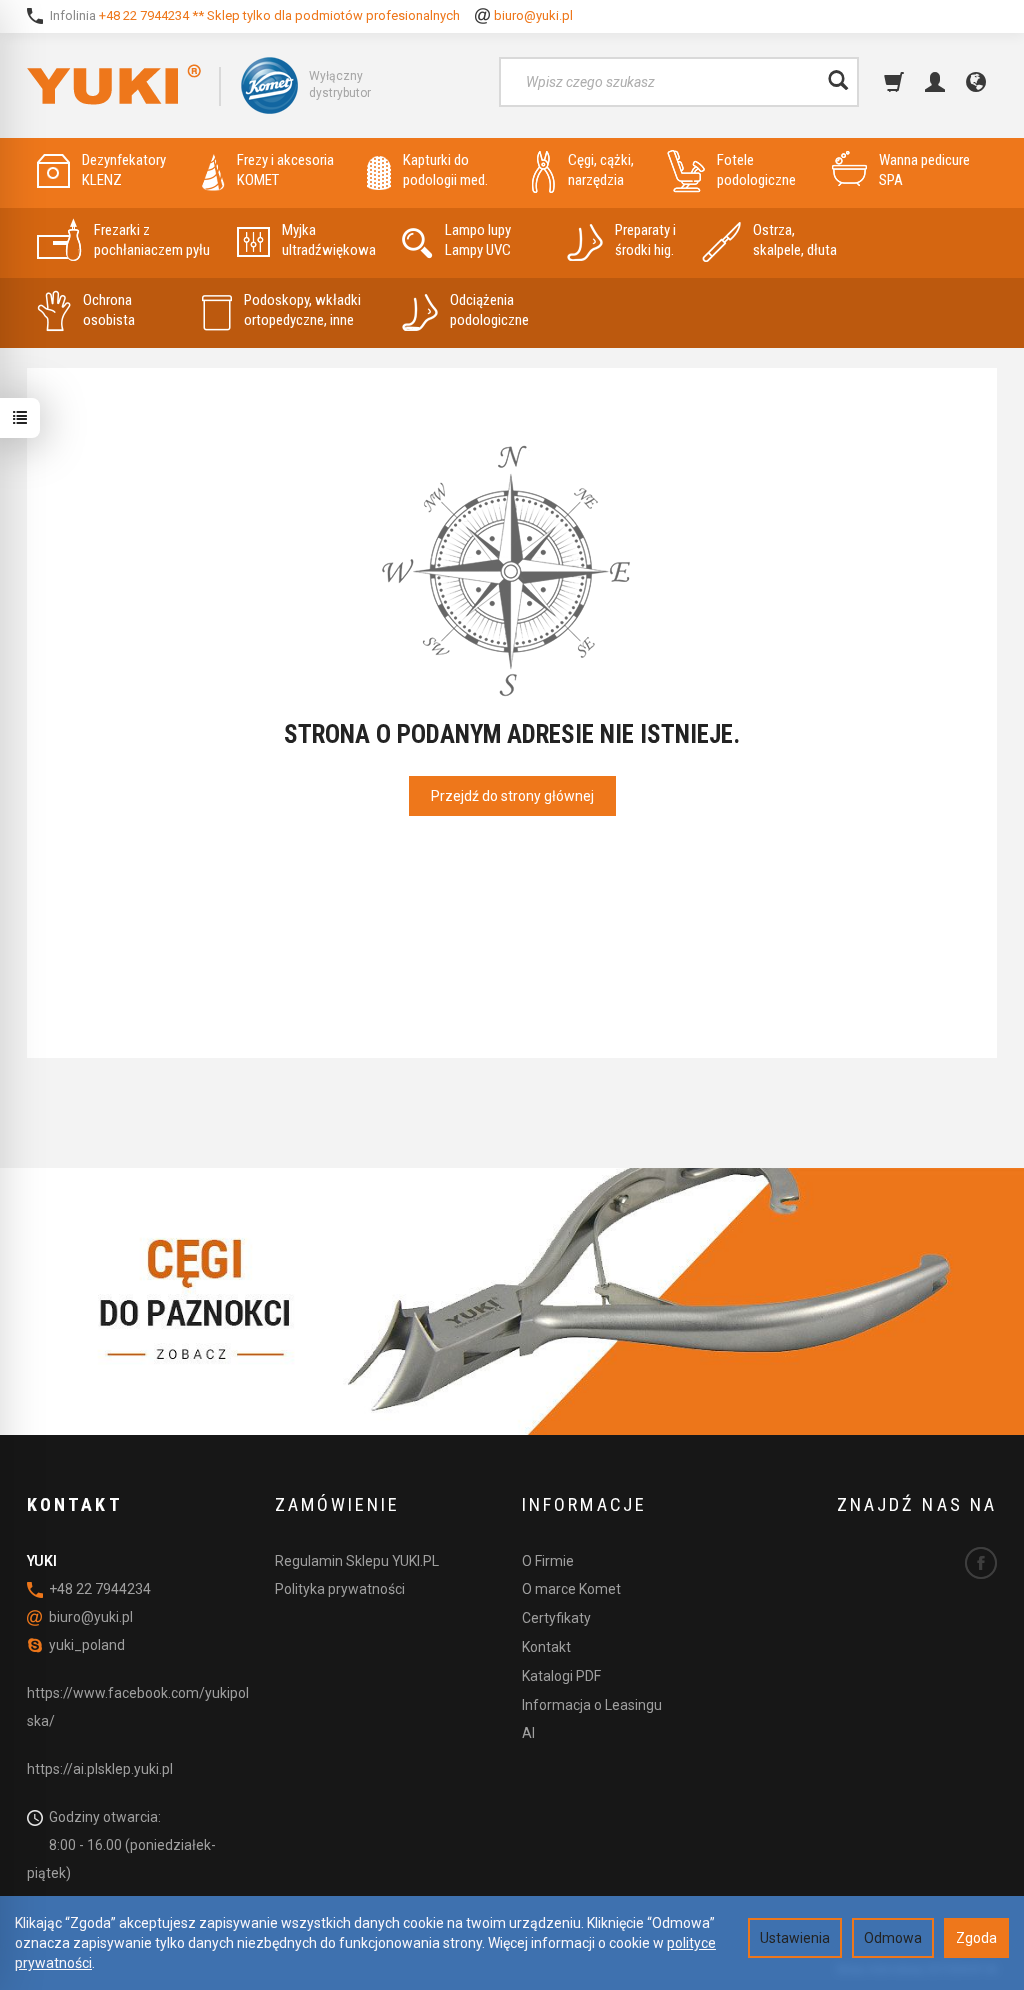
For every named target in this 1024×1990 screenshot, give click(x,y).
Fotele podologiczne (756, 170)
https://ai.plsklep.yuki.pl (100, 1769)
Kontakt (546, 1647)
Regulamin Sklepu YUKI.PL (357, 1561)
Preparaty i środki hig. (645, 240)
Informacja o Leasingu (592, 1705)
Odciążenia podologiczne (489, 310)
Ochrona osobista (109, 310)
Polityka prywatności (340, 1589)
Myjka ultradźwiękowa (329, 240)
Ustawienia (795, 1938)
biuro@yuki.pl (533, 15)
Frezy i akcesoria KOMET (285, 170)
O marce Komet (571, 1589)
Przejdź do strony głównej (512, 796)
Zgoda (976, 1938)
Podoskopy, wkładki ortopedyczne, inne (302, 310)
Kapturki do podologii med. (445, 170)
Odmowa (893, 1938)
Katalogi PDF (561, 1676)
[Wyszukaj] (838, 82)
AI (528, 1733)
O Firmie (548, 1561)
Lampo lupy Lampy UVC (478, 240)
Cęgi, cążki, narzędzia (601, 170)
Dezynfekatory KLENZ (124, 170)
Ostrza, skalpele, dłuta (795, 240)
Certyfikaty (556, 1618)
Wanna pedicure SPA (924, 170)
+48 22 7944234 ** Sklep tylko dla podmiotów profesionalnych (279, 15)
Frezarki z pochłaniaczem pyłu (152, 240)
